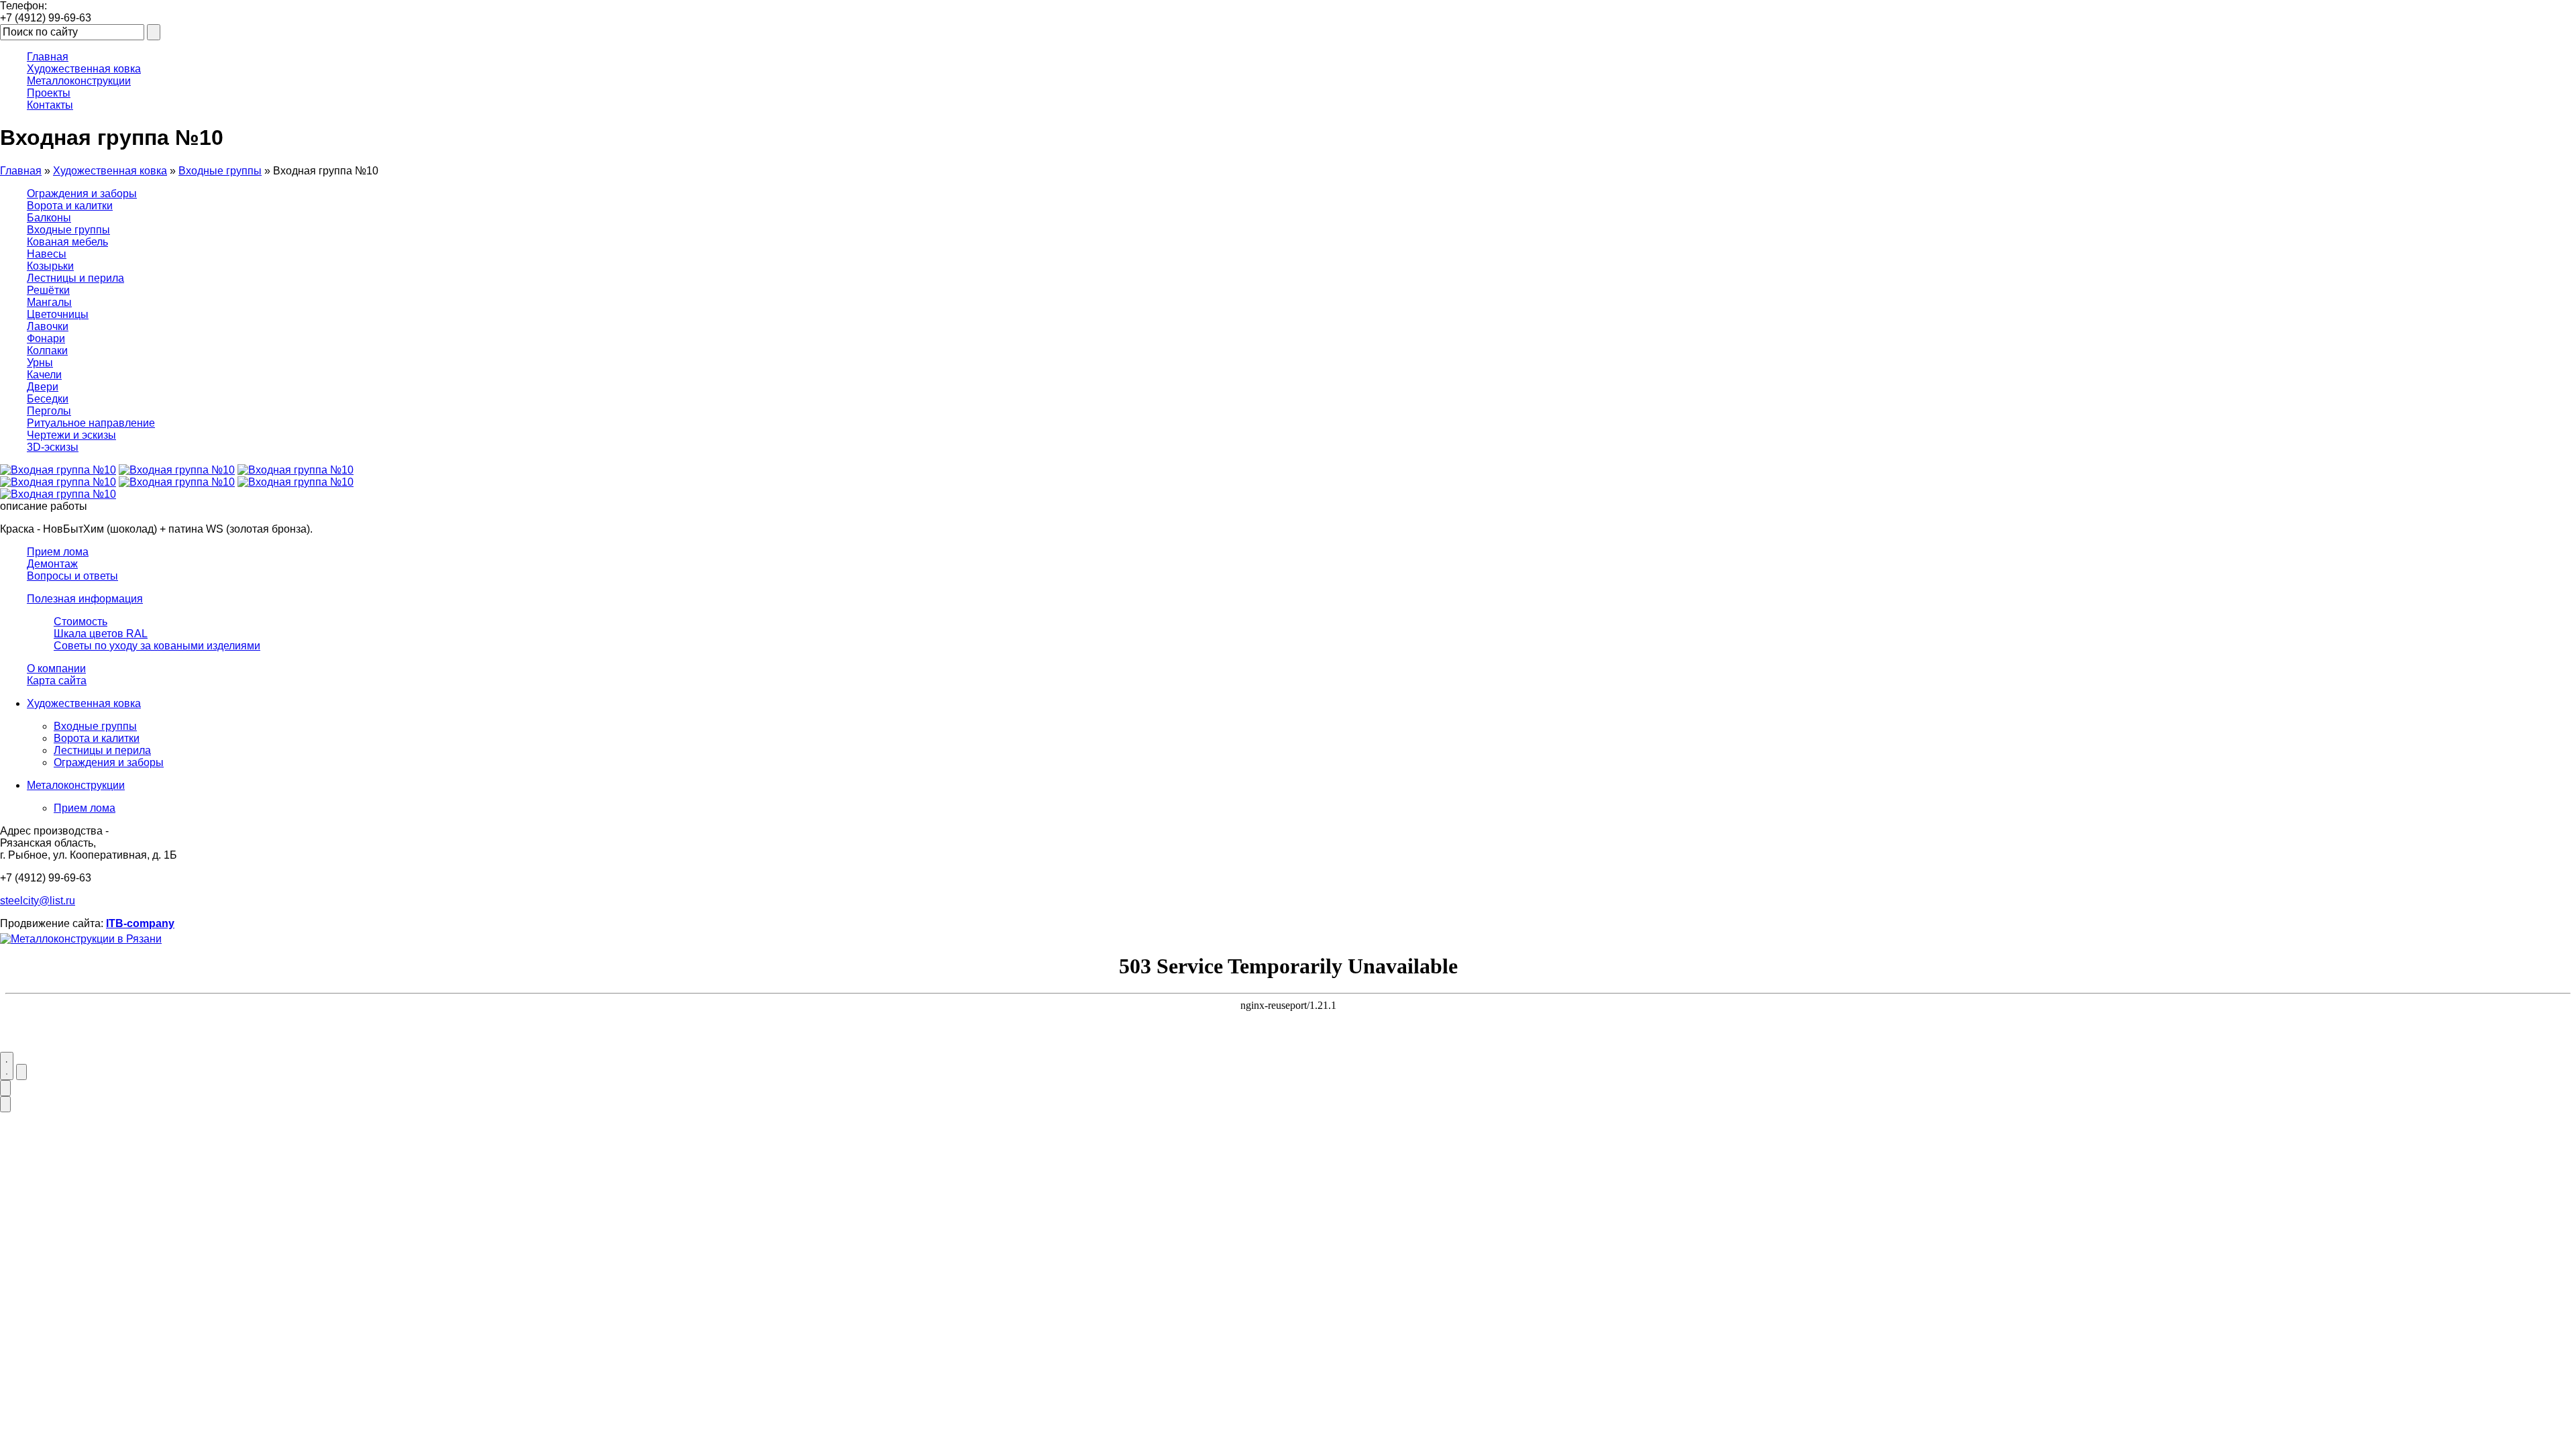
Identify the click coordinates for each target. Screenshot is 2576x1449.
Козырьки (50, 266)
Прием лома (58, 552)
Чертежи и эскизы (71, 435)
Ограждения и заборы (82, 194)
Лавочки (48, 326)
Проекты (49, 93)
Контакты (50, 105)
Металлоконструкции (79, 81)
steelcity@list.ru (38, 901)
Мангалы (49, 302)
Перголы (49, 411)
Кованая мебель (67, 242)
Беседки (48, 399)
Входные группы (220, 171)
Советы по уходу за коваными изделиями (157, 646)
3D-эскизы (53, 447)
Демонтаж (52, 564)
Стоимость (80, 622)
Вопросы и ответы (72, 576)
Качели (44, 375)
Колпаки (47, 351)
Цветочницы (58, 314)
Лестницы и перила (75, 278)
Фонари (46, 338)
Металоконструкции (76, 785)
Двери (43, 387)
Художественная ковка (84, 69)
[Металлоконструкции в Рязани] (81, 939)
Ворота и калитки (70, 206)
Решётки (48, 290)
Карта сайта (57, 681)
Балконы (49, 218)
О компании (56, 668)
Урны (40, 363)
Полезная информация (85, 599)
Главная (48, 57)
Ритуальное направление (91, 423)
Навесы (47, 254)
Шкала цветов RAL (101, 634)
